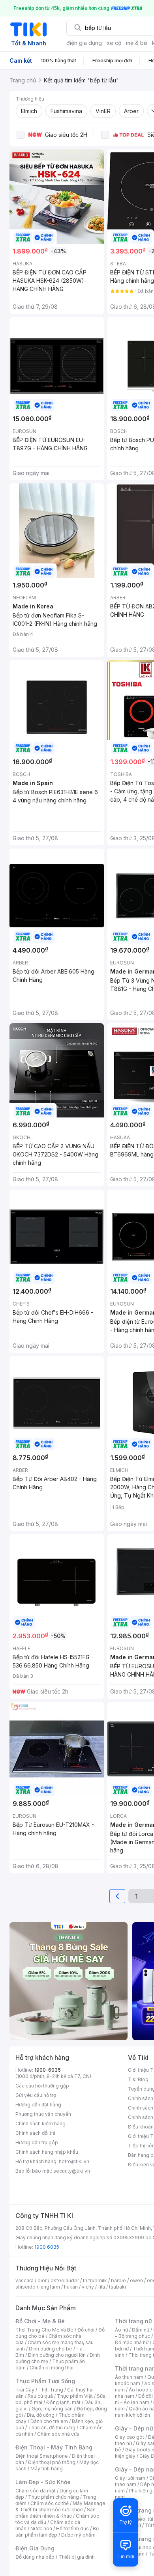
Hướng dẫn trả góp (37, 2142)
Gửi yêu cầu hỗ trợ (36, 2095)
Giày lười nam (130, 2478)
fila (101, 2287)
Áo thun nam (129, 2377)
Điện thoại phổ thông (52, 2462)
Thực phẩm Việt (75, 2396)
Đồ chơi (86, 2330)
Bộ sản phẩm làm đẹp (57, 2532)
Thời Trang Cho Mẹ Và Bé (44, 2330)
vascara (24, 2280)
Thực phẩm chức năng (54, 2497)
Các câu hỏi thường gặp (42, 2086)
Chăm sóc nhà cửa (58, 2434)
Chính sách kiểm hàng (40, 2124)
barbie (118, 2280)
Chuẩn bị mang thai (52, 2368)
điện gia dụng (84, 43)
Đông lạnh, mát (63, 2402)
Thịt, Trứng (51, 2390)
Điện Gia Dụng (35, 2548)
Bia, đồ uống (41, 2415)
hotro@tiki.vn (74, 2161)
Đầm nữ (141, 2330)
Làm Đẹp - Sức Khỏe (43, 2482)
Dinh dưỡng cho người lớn (57, 2355)
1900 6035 (47, 2247)
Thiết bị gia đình (77, 2557)
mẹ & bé (137, 43)
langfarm (50, 2287)
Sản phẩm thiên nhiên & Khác (55, 2513)
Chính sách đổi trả (36, 2133)
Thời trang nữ (133, 2321)
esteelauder (65, 2280)
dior (42, 2280)
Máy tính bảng (47, 2469)
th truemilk (95, 2280)
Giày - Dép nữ (134, 2428)
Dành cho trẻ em (49, 2421)
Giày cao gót (130, 2437)
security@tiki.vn (72, 2171)
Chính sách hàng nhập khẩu (47, 2152)
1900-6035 (48, 2070)
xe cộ (114, 43)
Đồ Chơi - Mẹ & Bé (40, 2321)
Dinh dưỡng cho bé (51, 2349)
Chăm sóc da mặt (36, 2491)
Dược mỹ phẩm (78, 2535)
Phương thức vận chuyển (43, 2114)
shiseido (25, 2287)
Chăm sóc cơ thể (50, 2503)
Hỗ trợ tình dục (72, 2528)
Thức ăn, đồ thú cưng (52, 2428)
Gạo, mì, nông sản (52, 2409)
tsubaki (117, 2287)
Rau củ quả (40, 2396)
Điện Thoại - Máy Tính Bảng (54, 2447)
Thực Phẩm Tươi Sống (45, 2381)
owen (136, 2280)
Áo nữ (121, 2330)
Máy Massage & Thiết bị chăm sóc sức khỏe (60, 2506)
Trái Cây (25, 2390)
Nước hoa (41, 2528)
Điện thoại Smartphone (42, 2456)
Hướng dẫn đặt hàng (38, 2105)
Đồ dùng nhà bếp (35, 2557)
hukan (71, 2287)
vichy (88, 2287)
